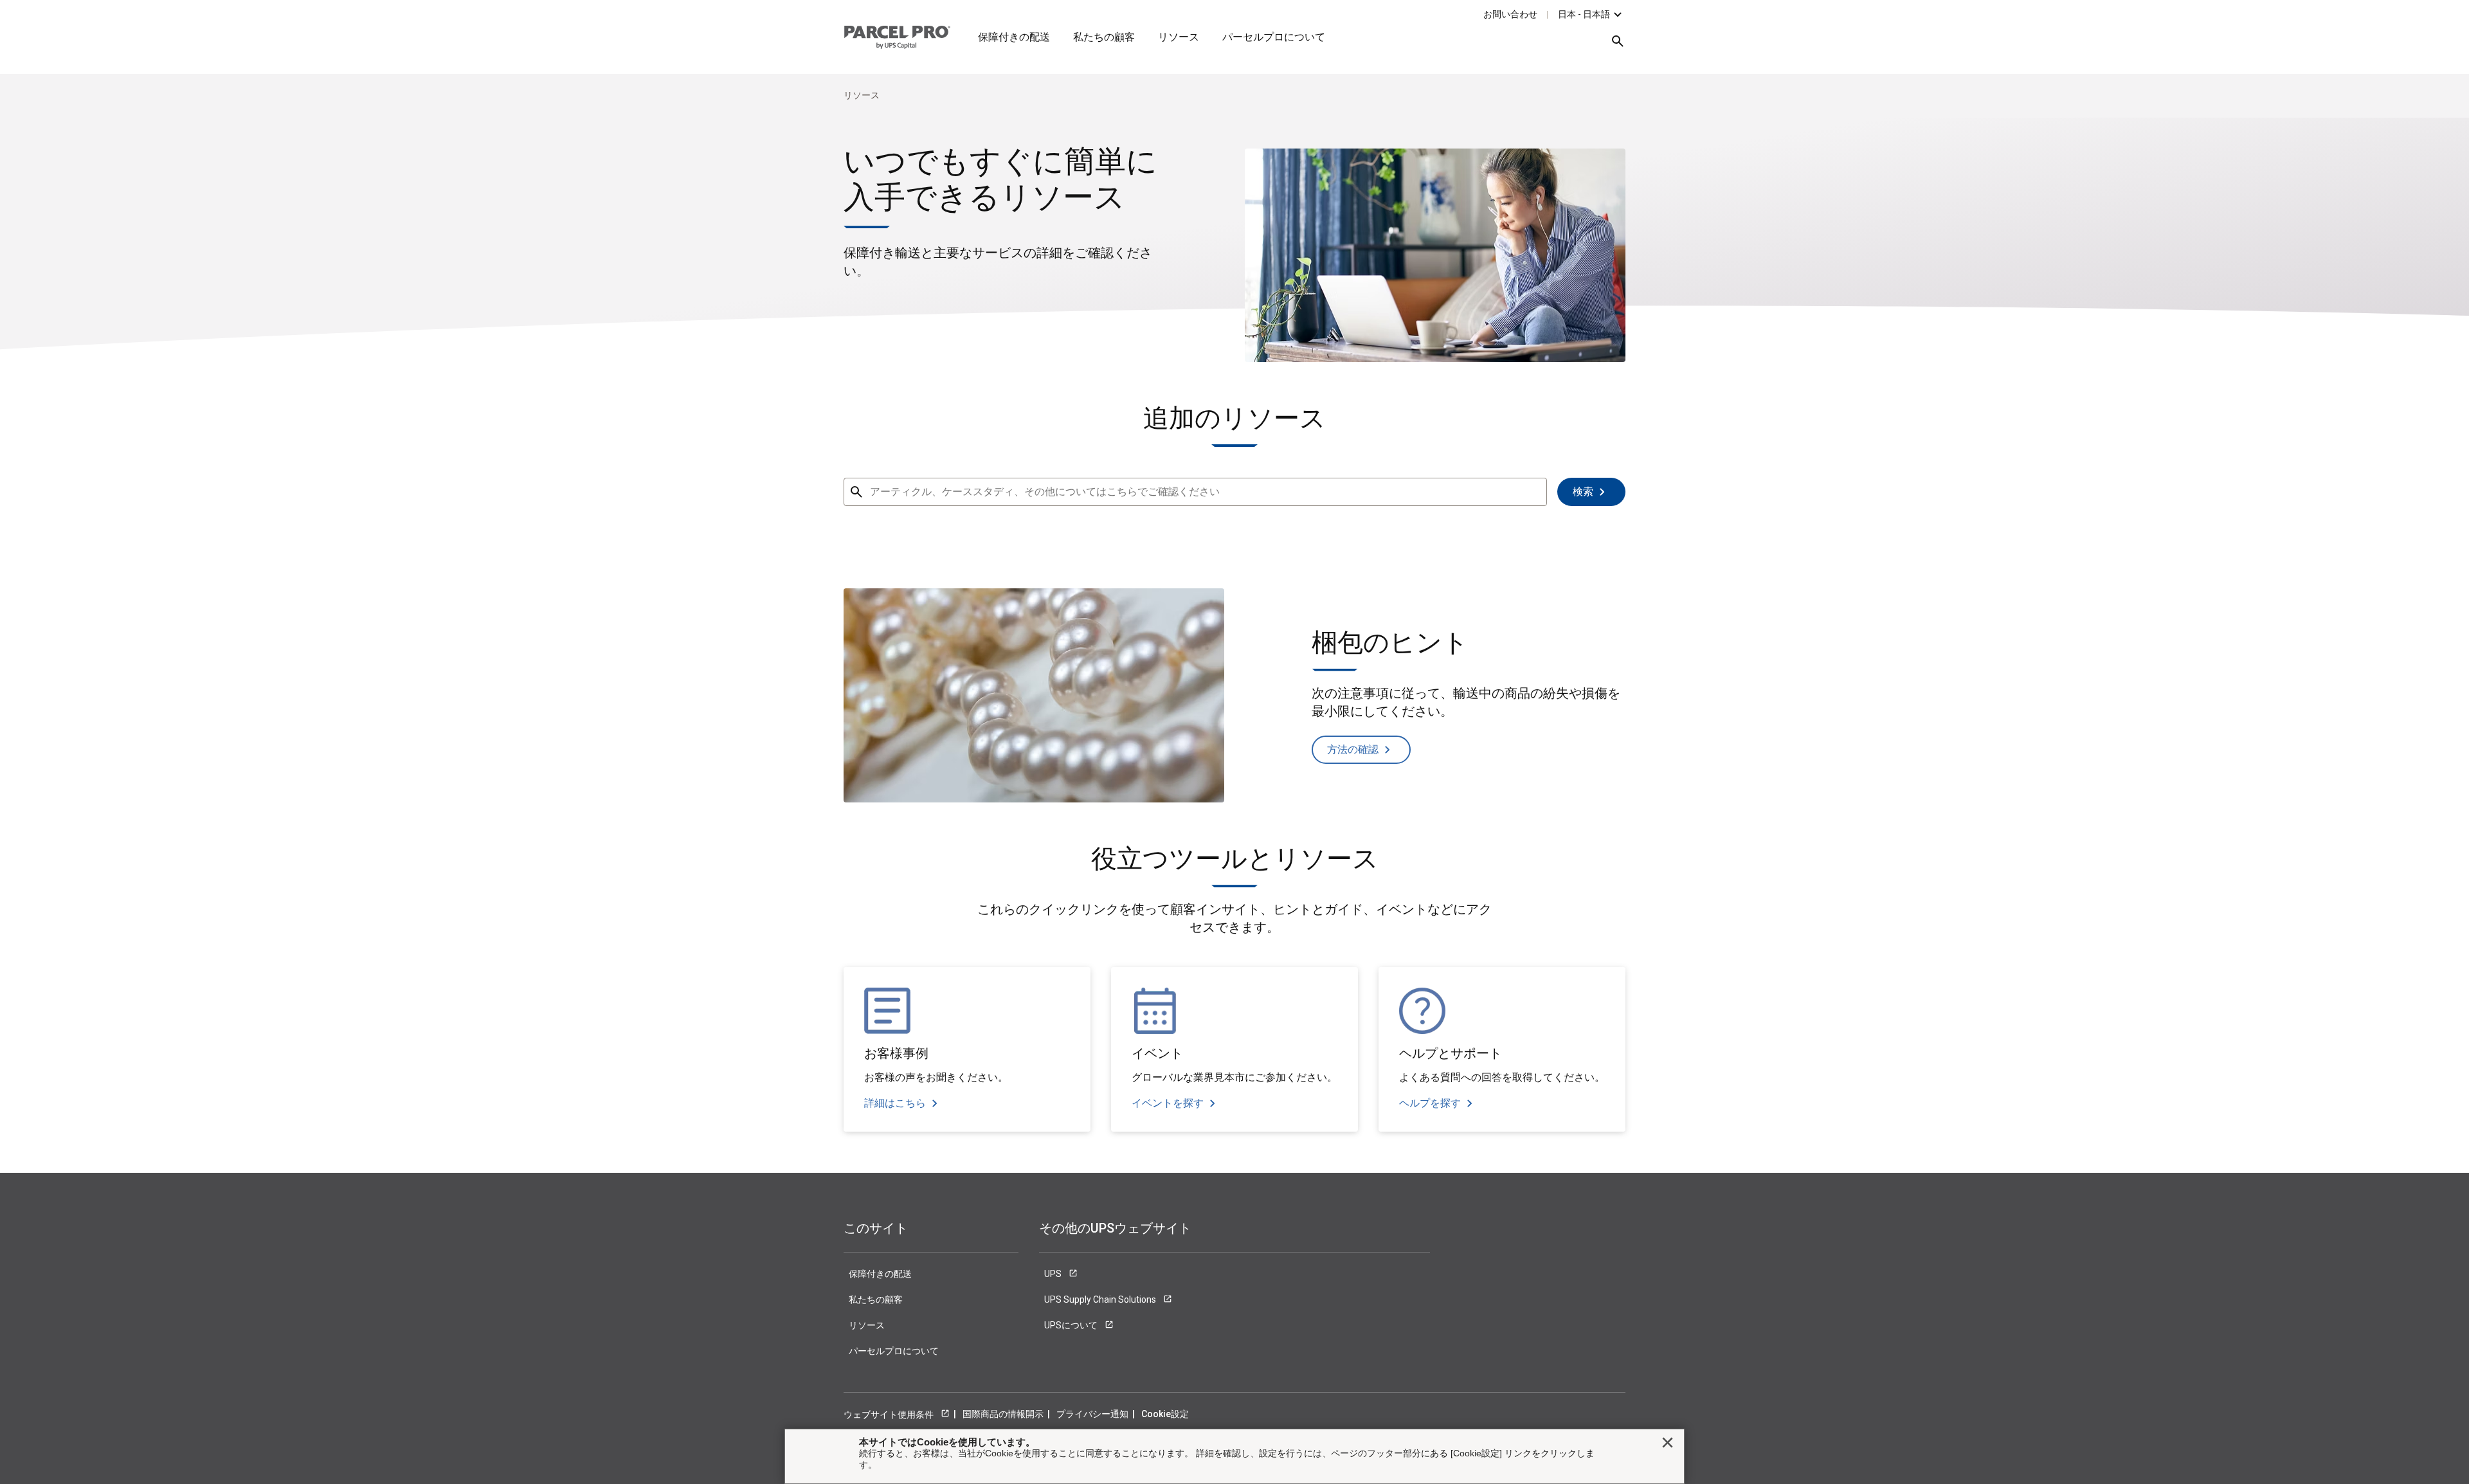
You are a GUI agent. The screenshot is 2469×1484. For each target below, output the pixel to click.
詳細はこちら (895, 1103)
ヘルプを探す (1430, 1103)
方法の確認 (1353, 749)
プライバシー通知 (1092, 1414)
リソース (1179, 37)
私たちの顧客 (1104, 37)
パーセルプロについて (1274, 37)
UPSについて (1072, 1325)
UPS (1054, 1274)
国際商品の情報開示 (1003, 1414)
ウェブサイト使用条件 (890, 1415)
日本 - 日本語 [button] (1584, 14)
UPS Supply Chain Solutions (1101, 1299)
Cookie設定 (1165, 1414)
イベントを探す (1168, 1103)
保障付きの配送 (1014, 37)
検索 (1583, 492)
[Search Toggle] (1611, 46)
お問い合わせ (1510, 14)
